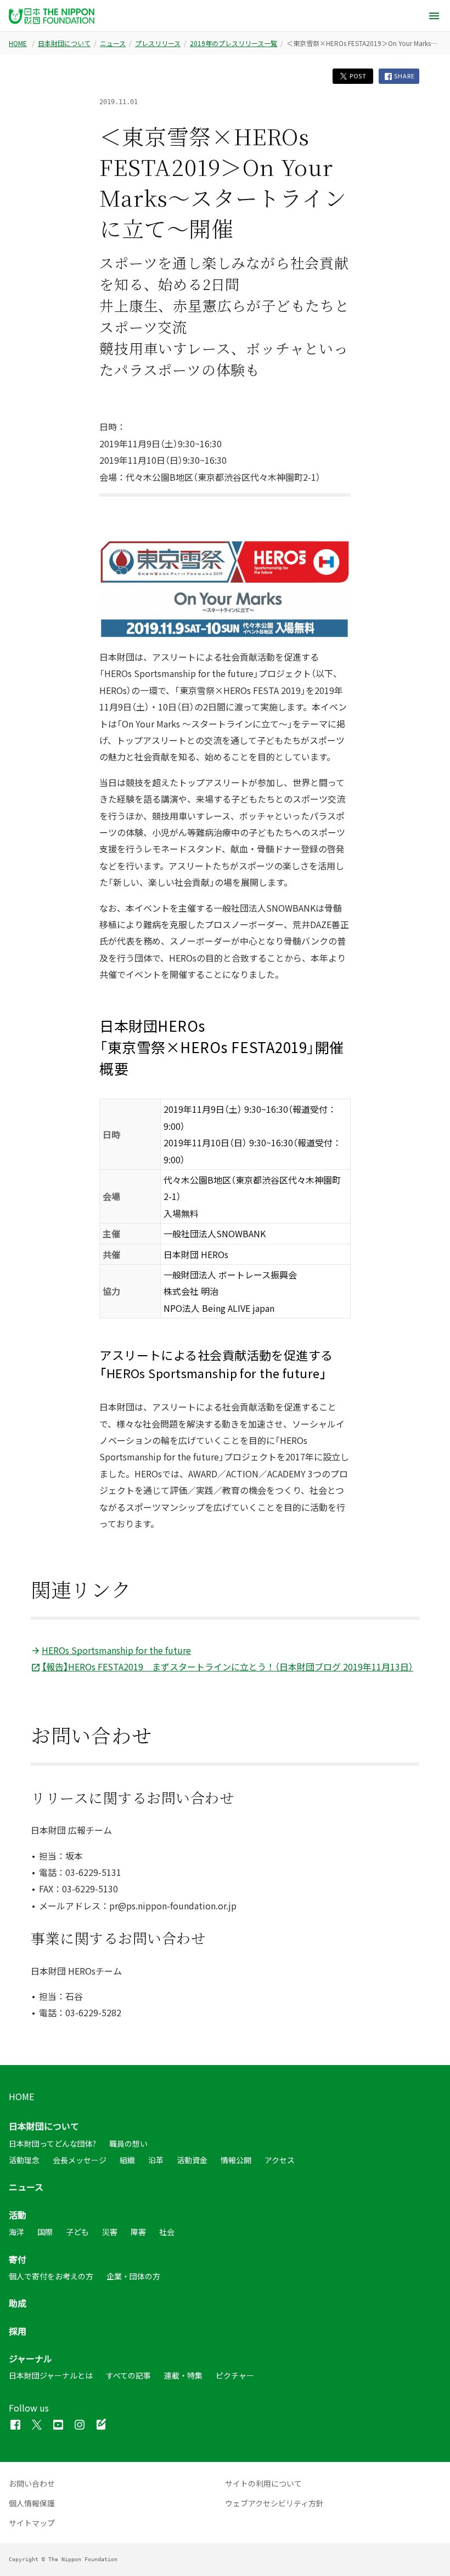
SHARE (404, 76)
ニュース (113, 43)
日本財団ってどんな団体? (52, 2143)
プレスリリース (158, 43)
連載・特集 (183, 2375)
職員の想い (128, 2143)
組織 (127, 2160)
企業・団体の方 (133, 2276)
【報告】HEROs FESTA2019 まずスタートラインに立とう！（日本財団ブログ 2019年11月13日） (227, 1667)
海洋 (16, 2232)
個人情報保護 (32, 2503)
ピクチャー (235, 2375)
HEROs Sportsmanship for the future (116, 1650)
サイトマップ (32, 2523)
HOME (18, 43)
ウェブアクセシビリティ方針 (274, 2503)
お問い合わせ (32, 2483)
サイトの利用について (263, 2483)
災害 (110, 2232)
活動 (18, 2215)
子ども (77, 2232)
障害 (138, 2232)
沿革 (156, 2160)
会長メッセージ (80, 2160)
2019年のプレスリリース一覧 (234, 43)
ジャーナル (30, 2358)
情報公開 (236, 2160)
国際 (45, 2232)
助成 (18, 2303)
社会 (167, 2232)
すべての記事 (128, 2375)
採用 (18, 2331)
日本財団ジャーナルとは (51, 2375)
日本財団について (64, 43)
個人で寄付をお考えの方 (51, 2276)
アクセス (280, 2160)
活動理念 (24, 2160)
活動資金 (192, 2160)
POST (357, 76)
